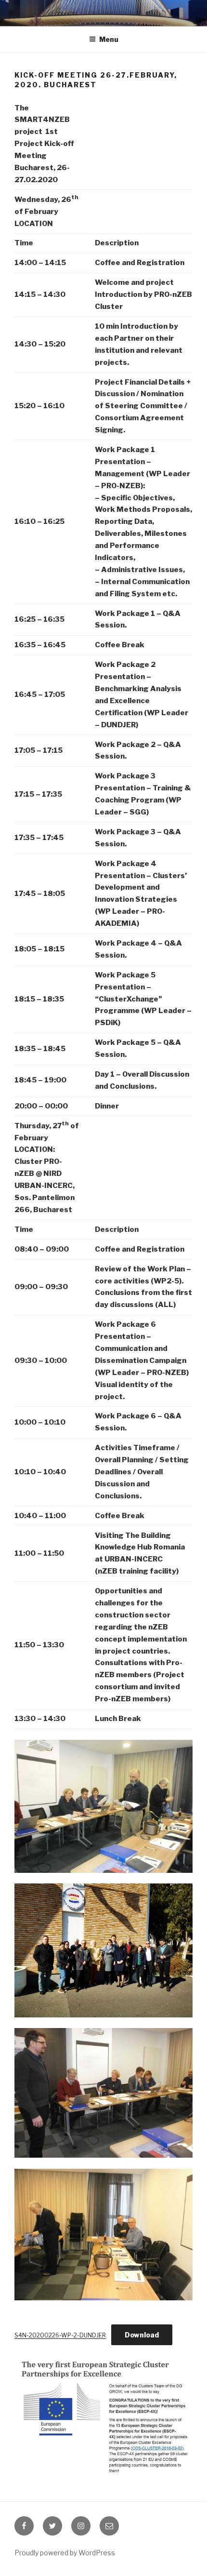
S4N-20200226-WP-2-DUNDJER (60, 2335)
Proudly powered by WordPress (65, 2553)
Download (142, 2335)
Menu (109, 39)
